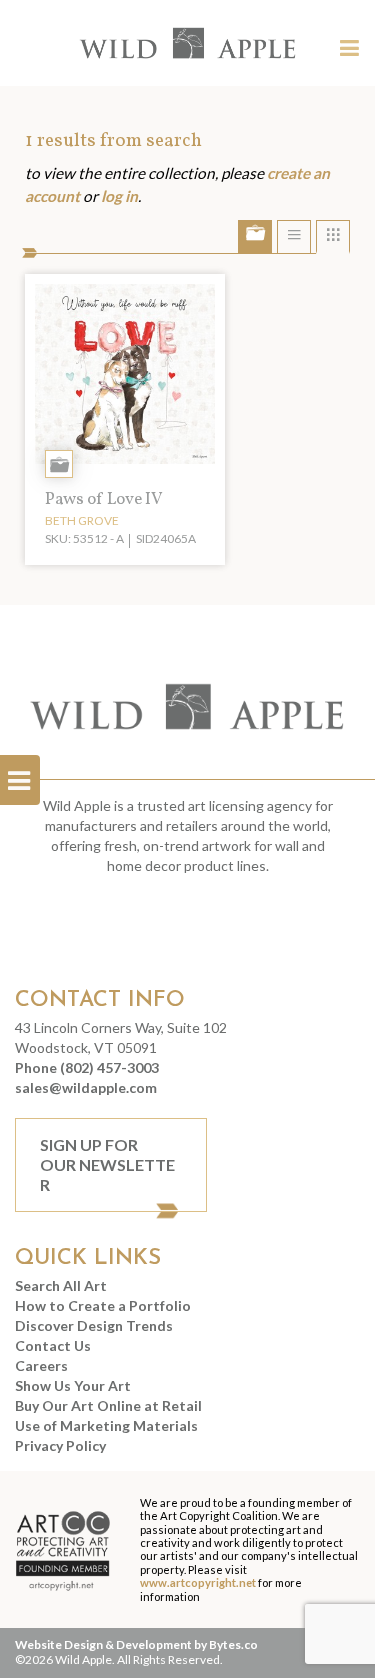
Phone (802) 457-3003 (87, 1067)
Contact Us (53, 1345)
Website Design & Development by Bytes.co (136, 1644)
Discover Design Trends (94, 1325)
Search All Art (61, 1285)
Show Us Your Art (73, 1385)
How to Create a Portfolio (103, 1305)
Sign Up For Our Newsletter (107, 1164)
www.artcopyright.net (198, 1582)
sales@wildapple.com (86, 1087)
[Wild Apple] (188, 43)
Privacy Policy (60, 1445)
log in (119, 196)
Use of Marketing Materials (106, 1425)
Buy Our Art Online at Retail (108, 1405)
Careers (41, 1365)
